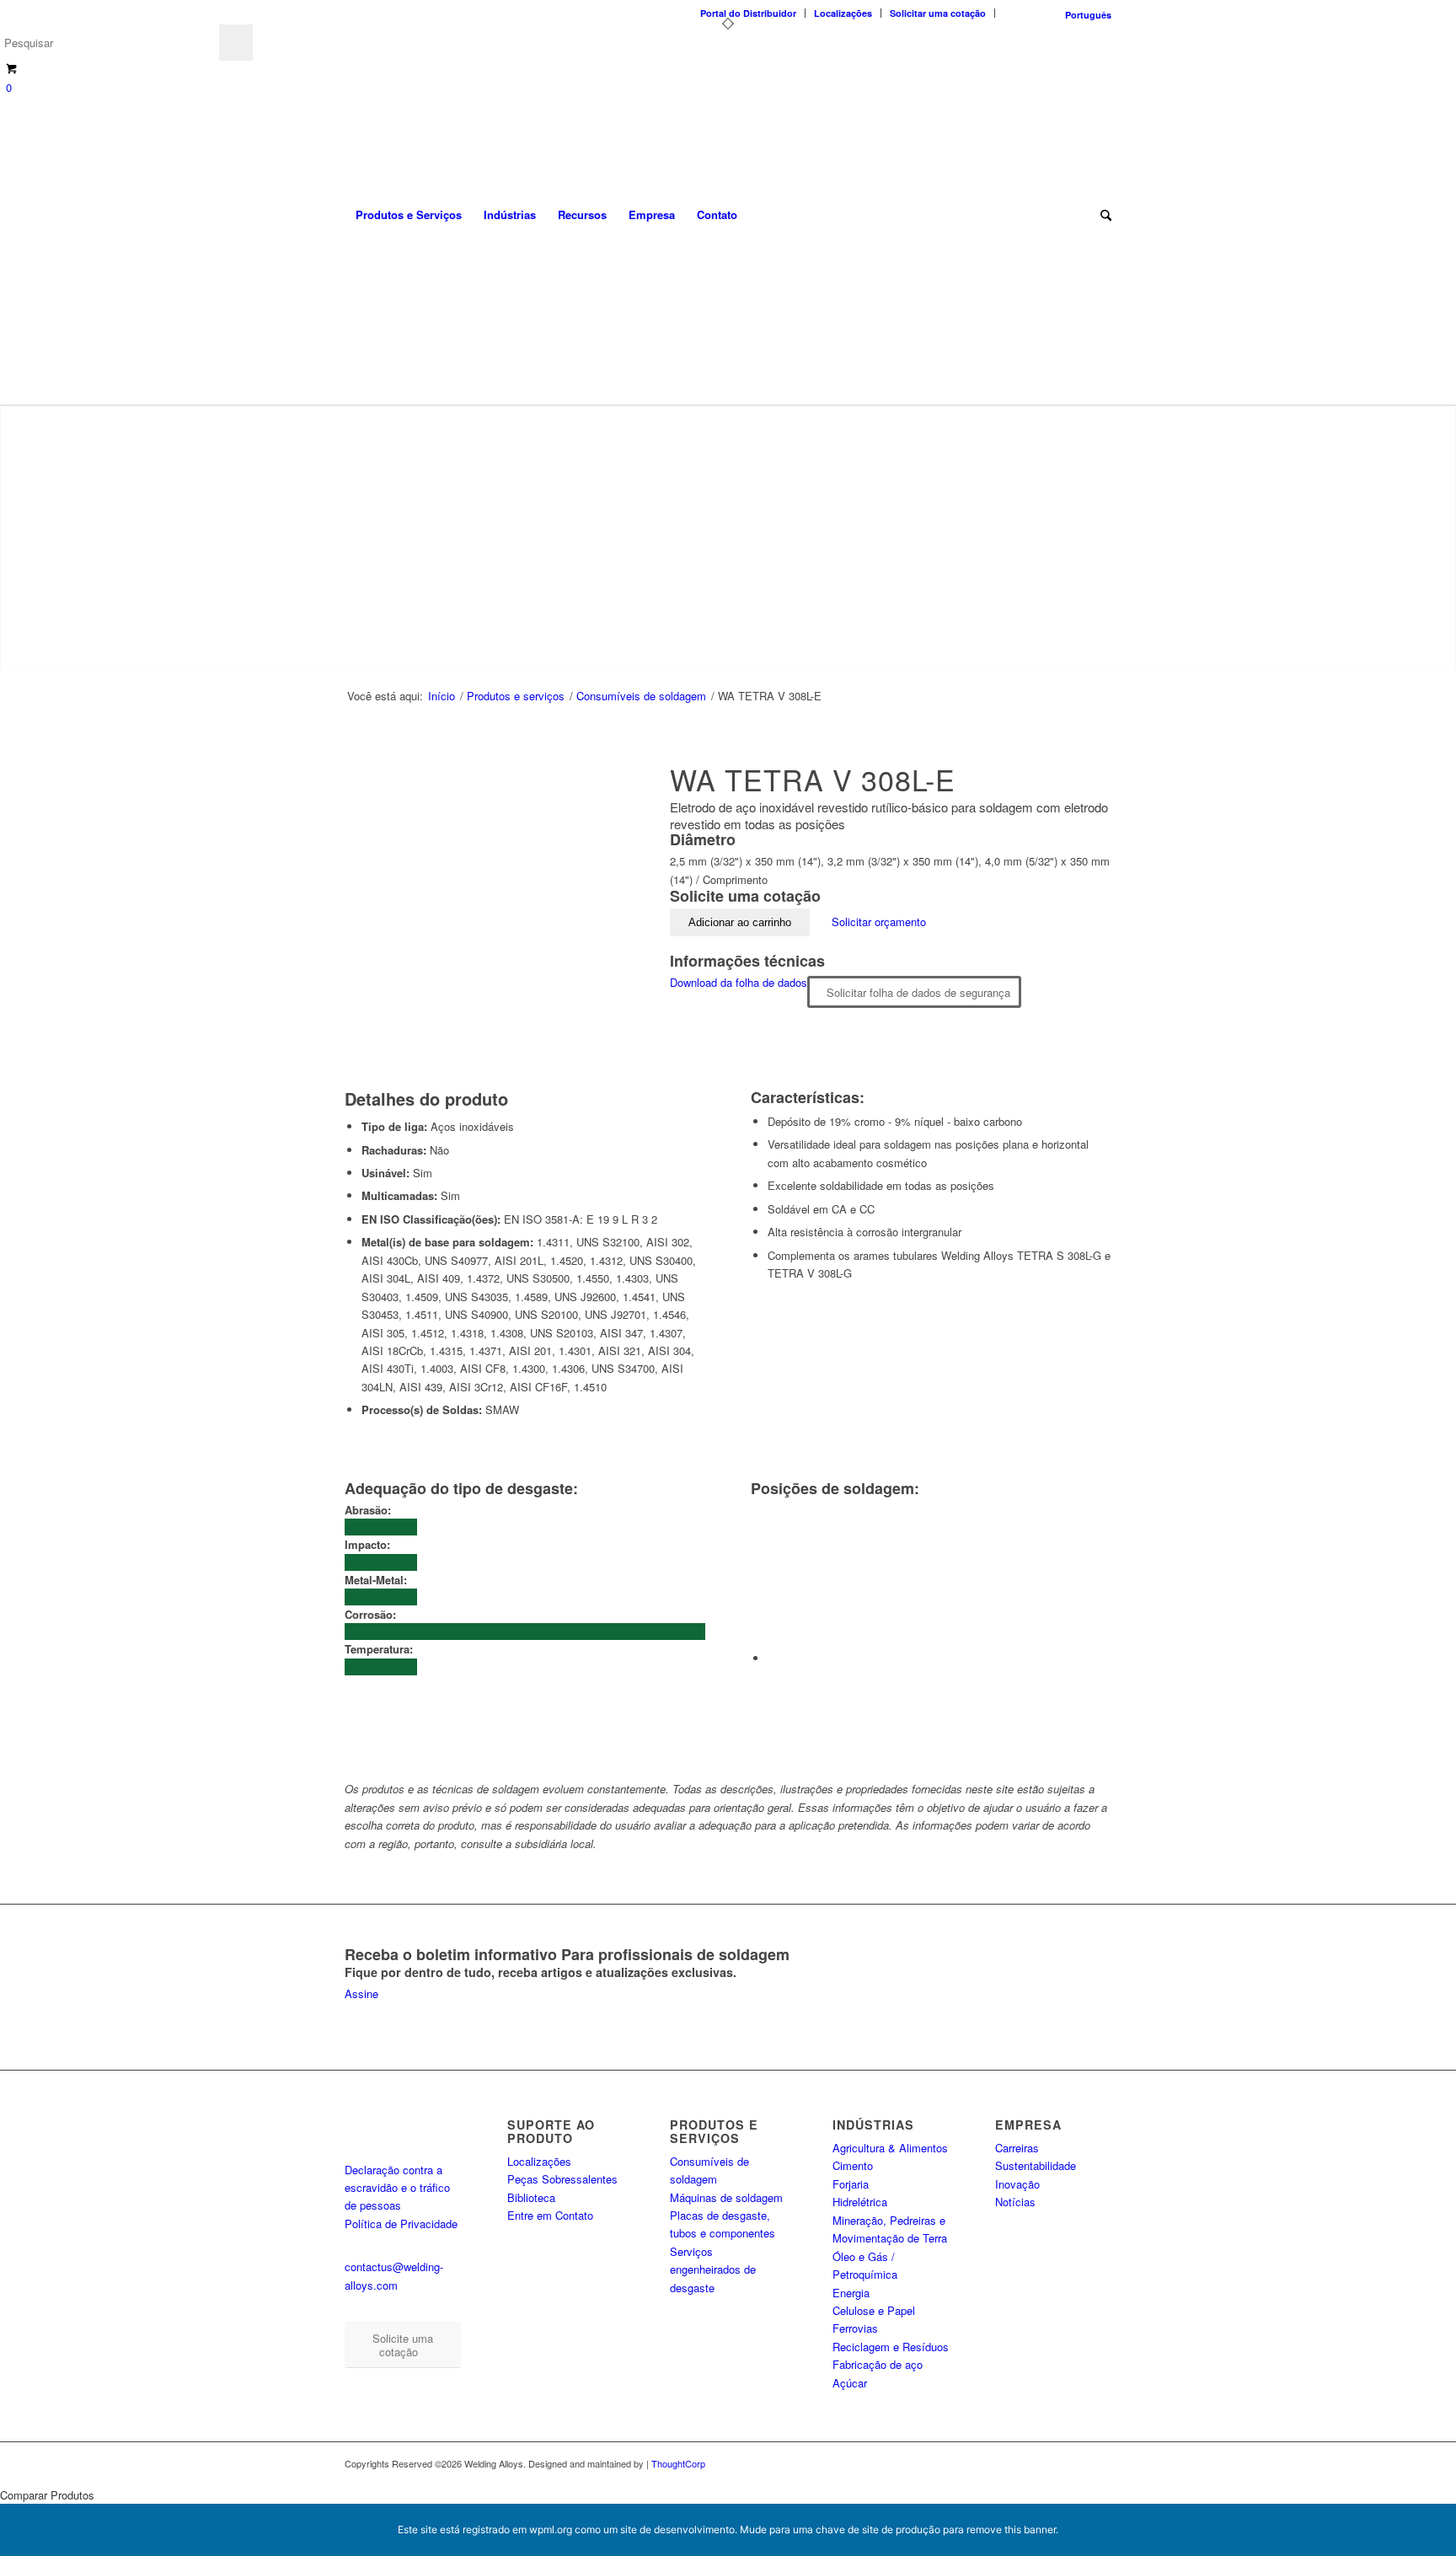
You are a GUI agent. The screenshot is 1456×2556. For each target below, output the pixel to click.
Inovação (1017, 2184)
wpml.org (551, 2529)
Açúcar (850, 2383)
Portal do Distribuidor (748, 13)
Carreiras (1017, 2148)
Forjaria (851, 2184)
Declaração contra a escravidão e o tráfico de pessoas (397, 2188)
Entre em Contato (550, 2215)
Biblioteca (531, 2197)
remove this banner (1011, 2529)
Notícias (1015, 2202)
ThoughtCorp (678, 2463)
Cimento (853, 2165)
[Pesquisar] (1100, 215)
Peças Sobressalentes (562, 2179)
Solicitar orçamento (879, 922)
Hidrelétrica (860, 2202)
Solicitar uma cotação (938, 13)
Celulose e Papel (874, 2310)
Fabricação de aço (878, 2364)
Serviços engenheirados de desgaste (713, 2269)
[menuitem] (749, 13)
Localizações (843, 13)
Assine (361, 1993)
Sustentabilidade (1036, 2165)
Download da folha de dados (739, 982)
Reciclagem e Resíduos (891, 2347)
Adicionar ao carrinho (740, 922)
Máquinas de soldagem (726, 2197)
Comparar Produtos (47, 2495)
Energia (851, 2293)
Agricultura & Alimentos (890, 2148)
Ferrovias (855, 2328)
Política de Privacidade (401, 2224)
